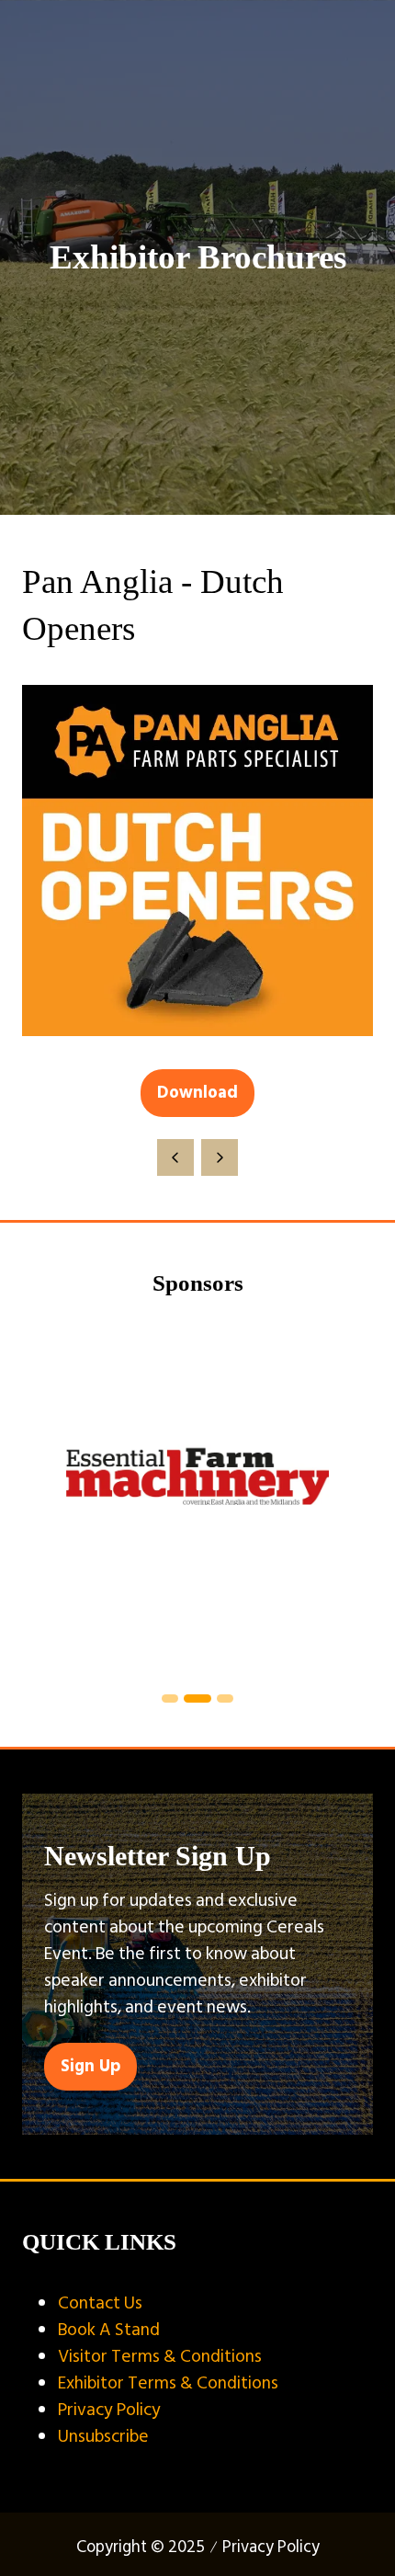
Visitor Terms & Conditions (160, 2356)
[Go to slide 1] (170, 1698)
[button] (197, 1093)
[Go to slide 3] (225, 1698)
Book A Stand (109, 2330)
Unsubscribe (103, 2436)
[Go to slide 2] (197, 1698)
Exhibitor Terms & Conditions (168, 2383)
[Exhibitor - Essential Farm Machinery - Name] (197, 1497)
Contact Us (100, 2303)
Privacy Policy (109, 2410)
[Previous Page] (175, 1157)
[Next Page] (220, 1157)
